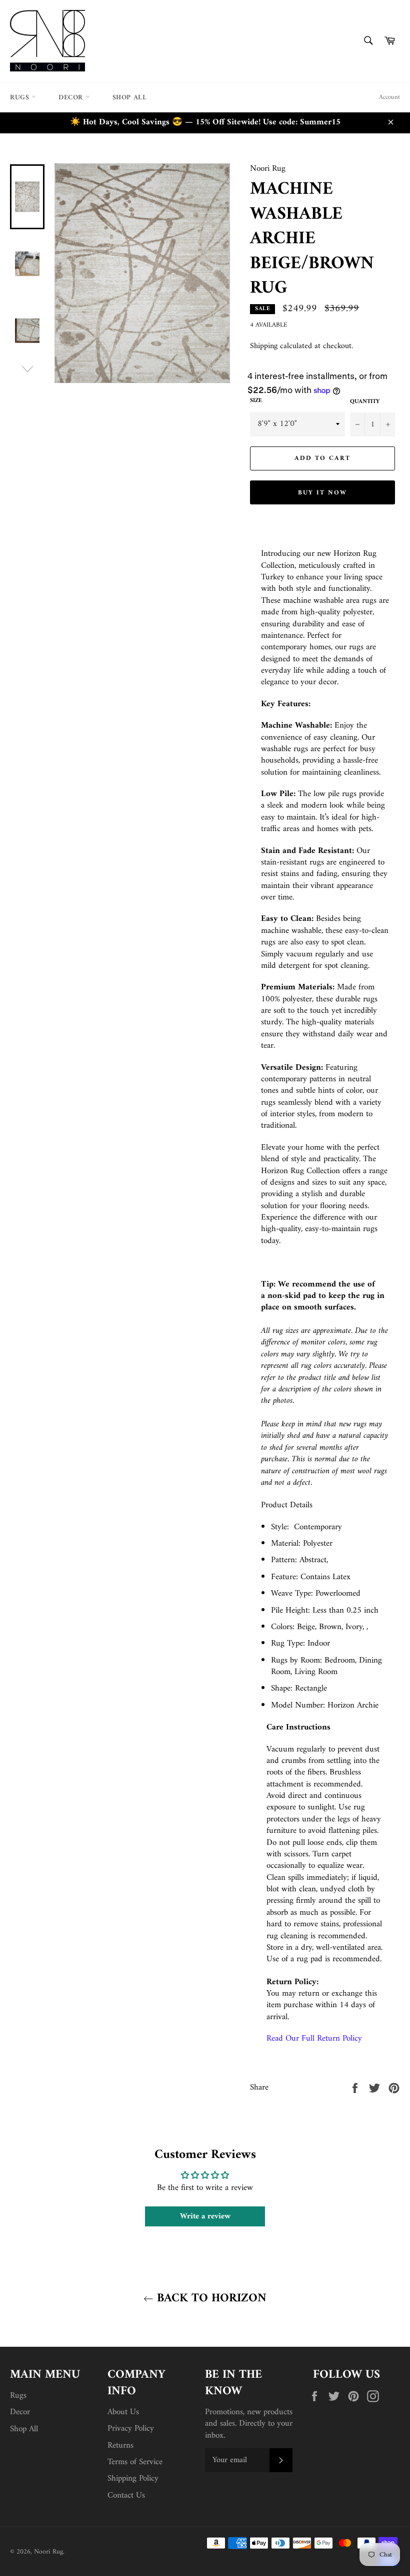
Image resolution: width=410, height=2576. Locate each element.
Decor (72, 98)
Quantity (365, 402)
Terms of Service (135, 2462)
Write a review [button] (205, 2216)
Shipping (264, 346)
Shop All (130, 98)
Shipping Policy (133, 2479)
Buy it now (322, 493)
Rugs (21, 98)
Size (256, 401)
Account (389, 97)
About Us (123, 2412)
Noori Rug (48, 2552)
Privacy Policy (131, 2429)
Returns (120, 2446)
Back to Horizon (210, 2299)
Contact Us (126, 2496)
